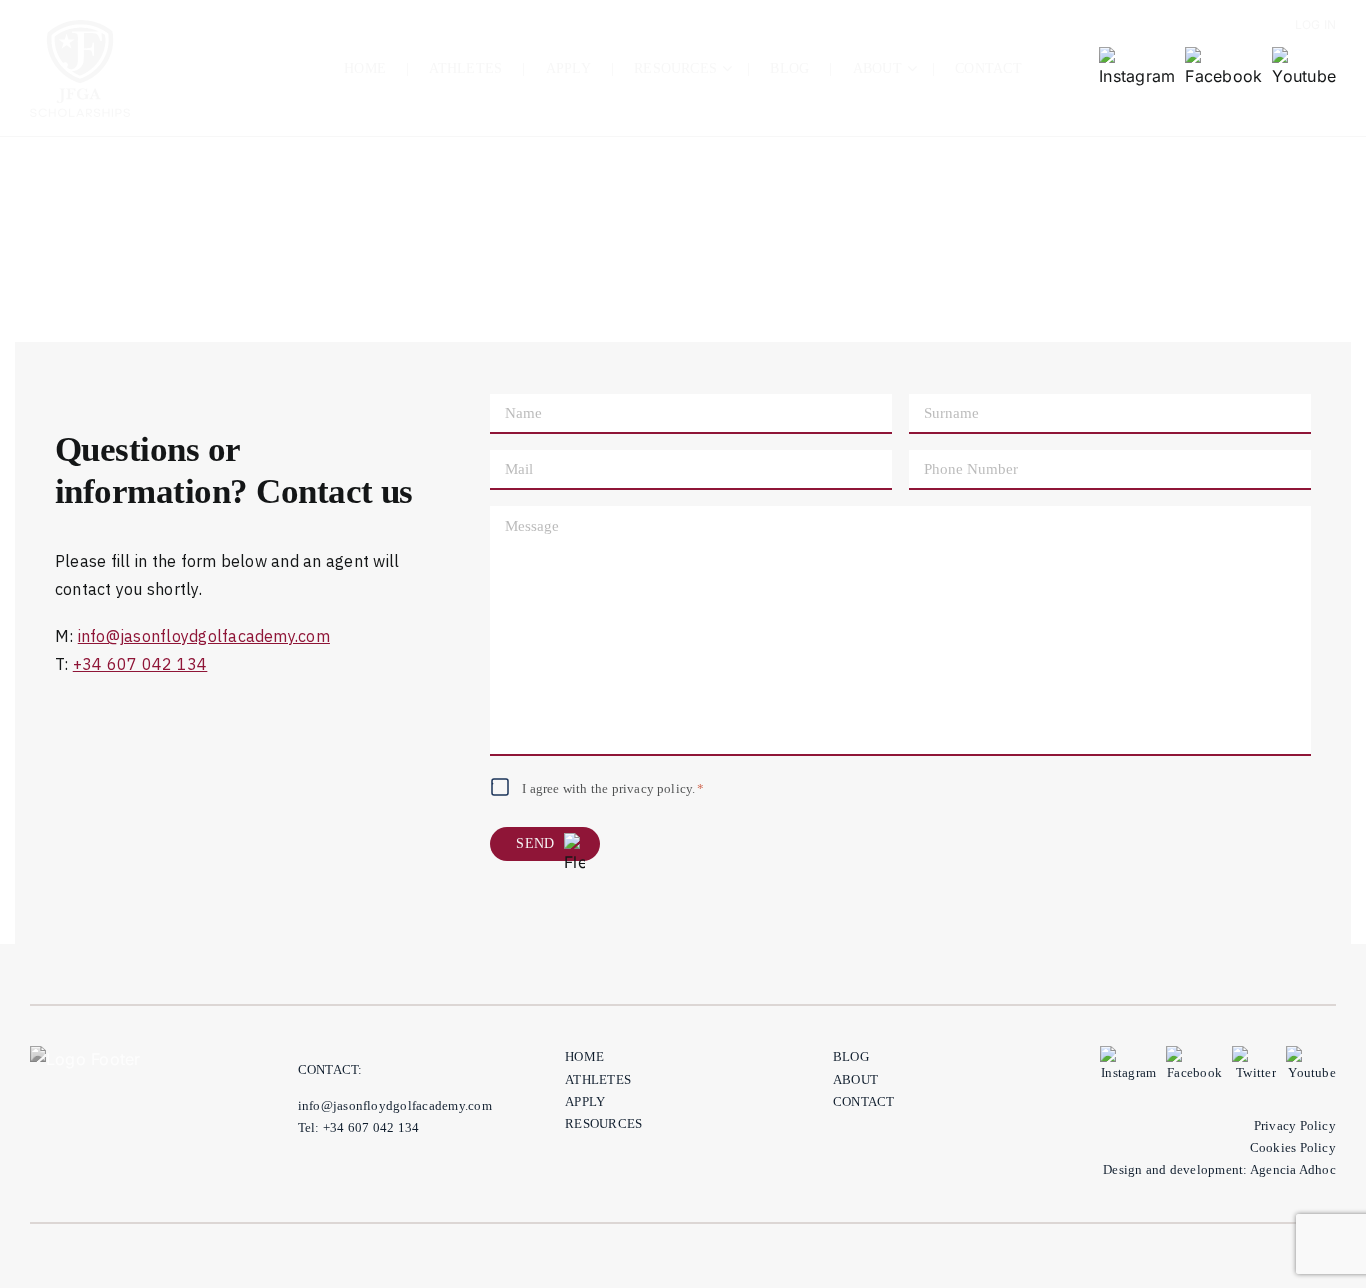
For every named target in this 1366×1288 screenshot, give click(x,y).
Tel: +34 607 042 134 (359, 1127)
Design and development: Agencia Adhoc (1219, 1169)
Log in (1315, 24)
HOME (584, 1056)
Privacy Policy (1295, 1125)
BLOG (851, 1056)
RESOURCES (603, 1123)
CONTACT (864, 1101)
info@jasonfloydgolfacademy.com (204, 636)
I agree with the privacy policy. (613, 788)
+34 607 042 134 (140, 664)
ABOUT (855, 1079)
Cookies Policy (1293, 1147)
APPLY (585, 1101)
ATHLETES (598, 1079)
